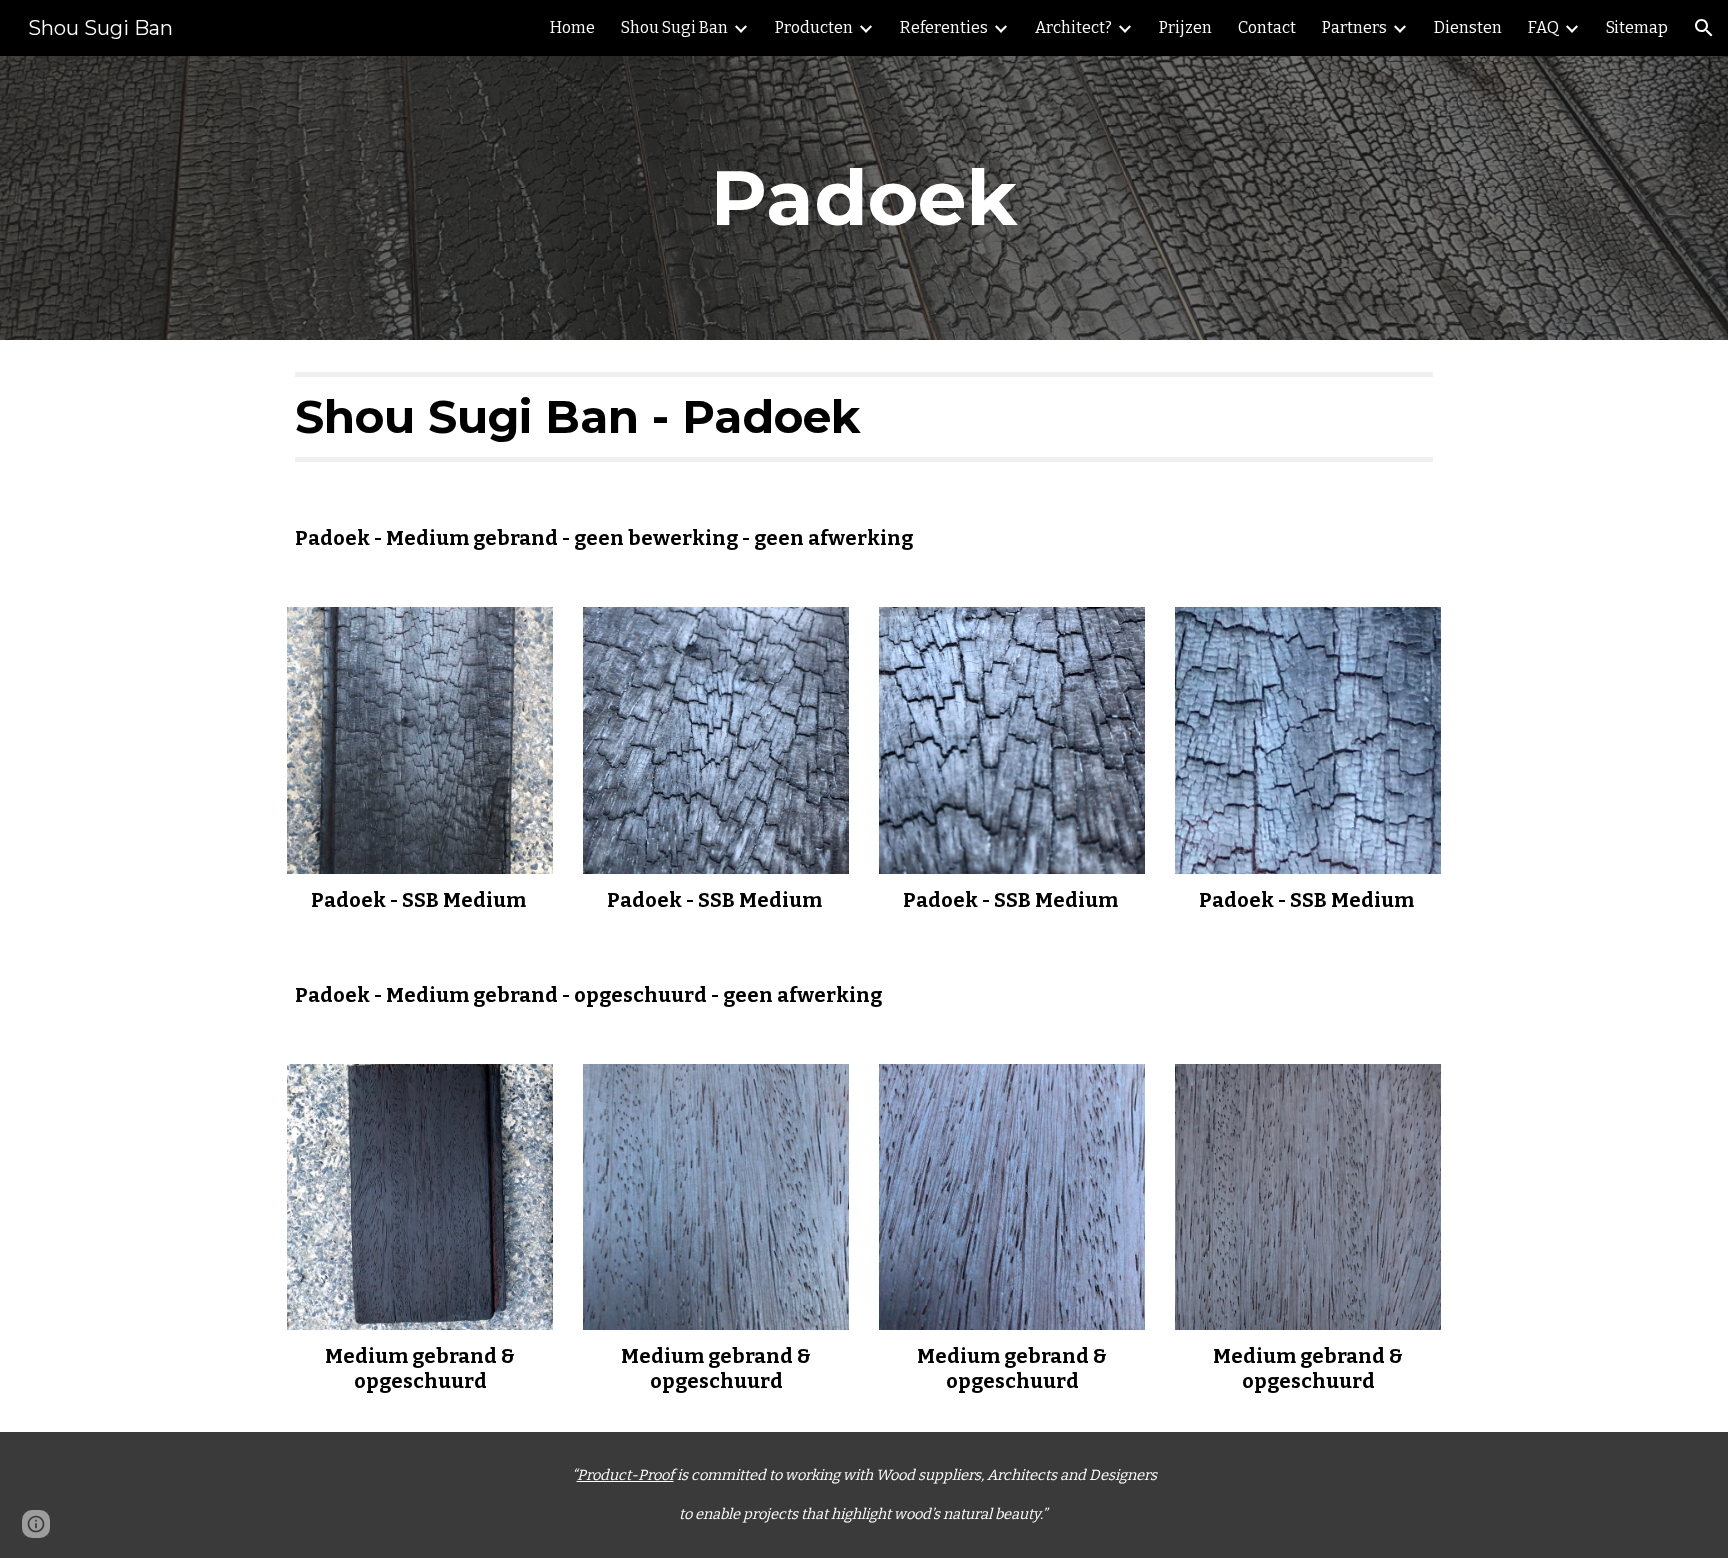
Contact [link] (1267, 27)
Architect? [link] (1073, 27)
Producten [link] (814, 27)
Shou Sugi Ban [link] (674, 27)
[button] (1704, 28)
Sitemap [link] (1637, 27)
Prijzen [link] (1185, 27)
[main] (864, 198)
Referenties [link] (944, 27)
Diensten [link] (1468, 27)
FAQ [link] (1543, 27)
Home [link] (572, 27)
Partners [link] (1354, 27)
